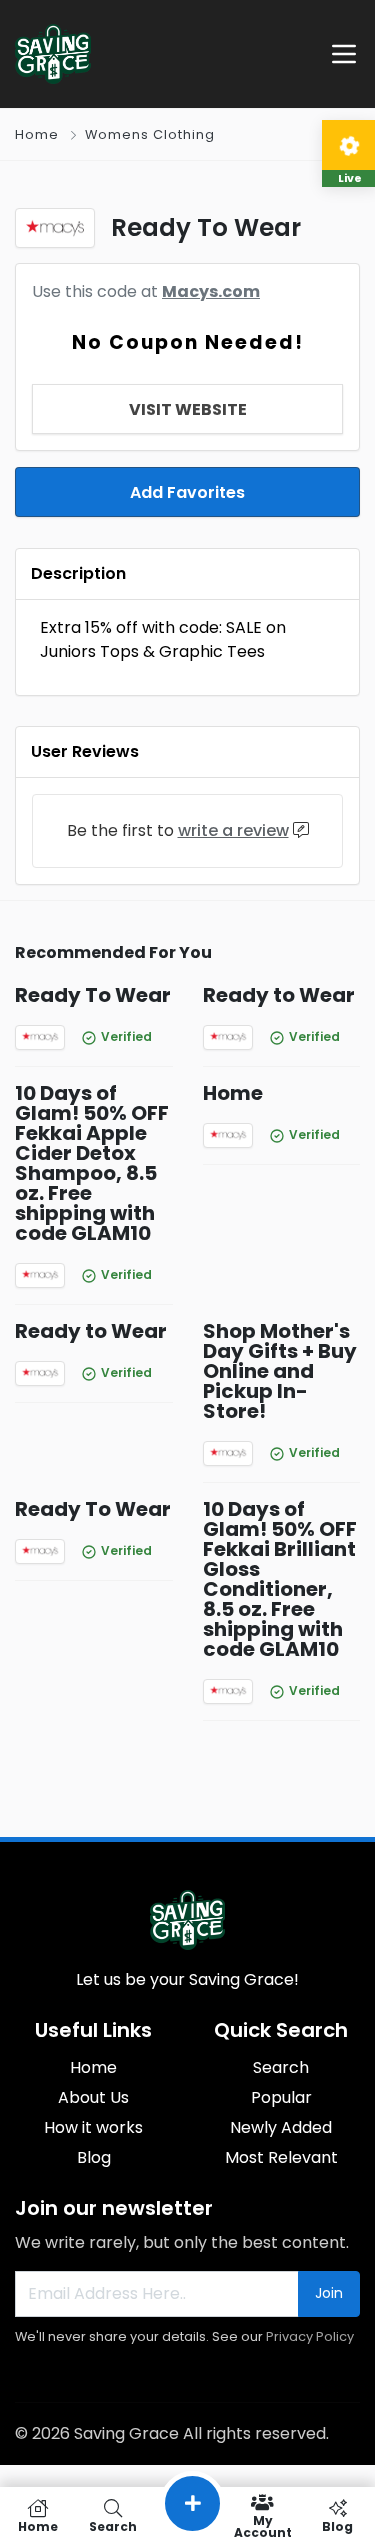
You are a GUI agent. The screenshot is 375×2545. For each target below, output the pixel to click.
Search (281, 2067)
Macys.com (211, 291)
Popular (281, 2097)
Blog (94, 2157)
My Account (263, 2525)
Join (329, 2293)
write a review (233, 830)
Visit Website (188, 409)
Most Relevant (281, 2157)
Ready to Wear (279, 995)
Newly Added (281, 2127)
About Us (93, 2097)
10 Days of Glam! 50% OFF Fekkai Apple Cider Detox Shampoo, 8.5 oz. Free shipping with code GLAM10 (92, 1163)
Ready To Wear (93, 995)
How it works (93, 2127)
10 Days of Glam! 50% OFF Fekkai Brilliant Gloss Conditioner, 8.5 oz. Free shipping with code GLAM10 (280, 1579)
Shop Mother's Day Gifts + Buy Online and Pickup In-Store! (280, 1371)
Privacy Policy (310, 2336)
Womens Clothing (150, 134)
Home (37, 134)
